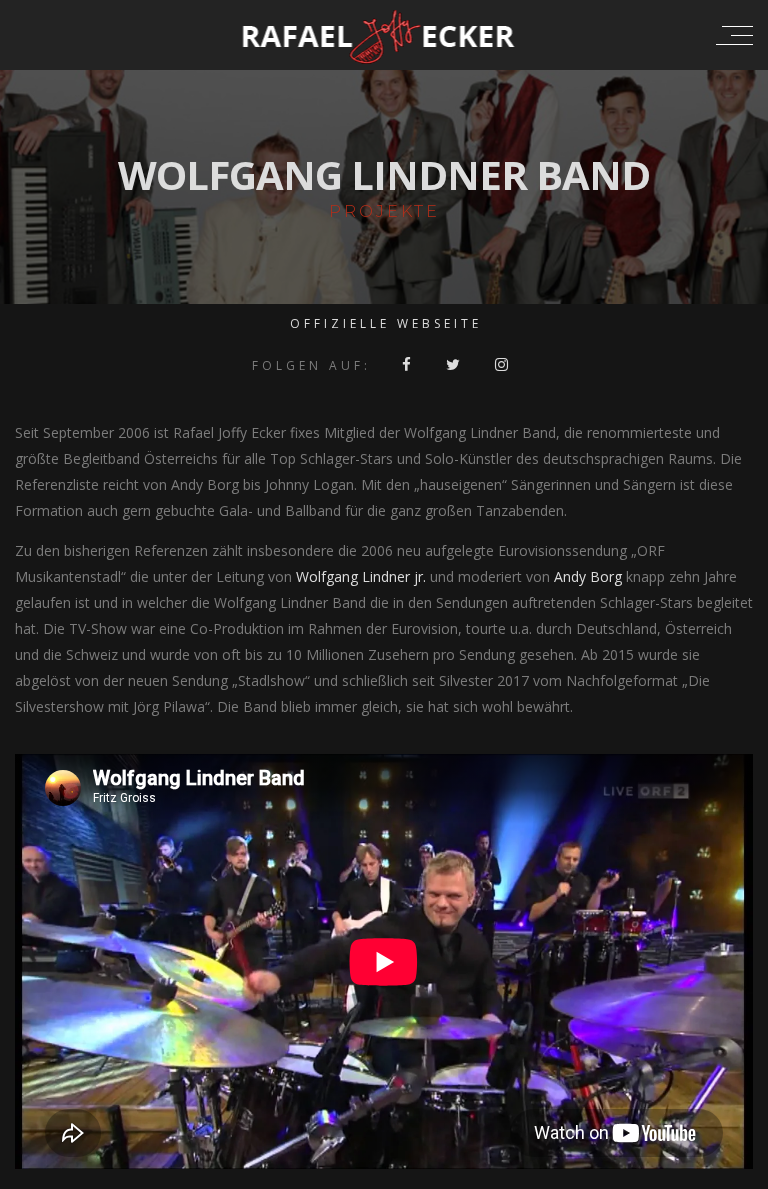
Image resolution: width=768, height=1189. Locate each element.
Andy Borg (588, 576)
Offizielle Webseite (386, 323)
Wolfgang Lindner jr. (361, 576)
